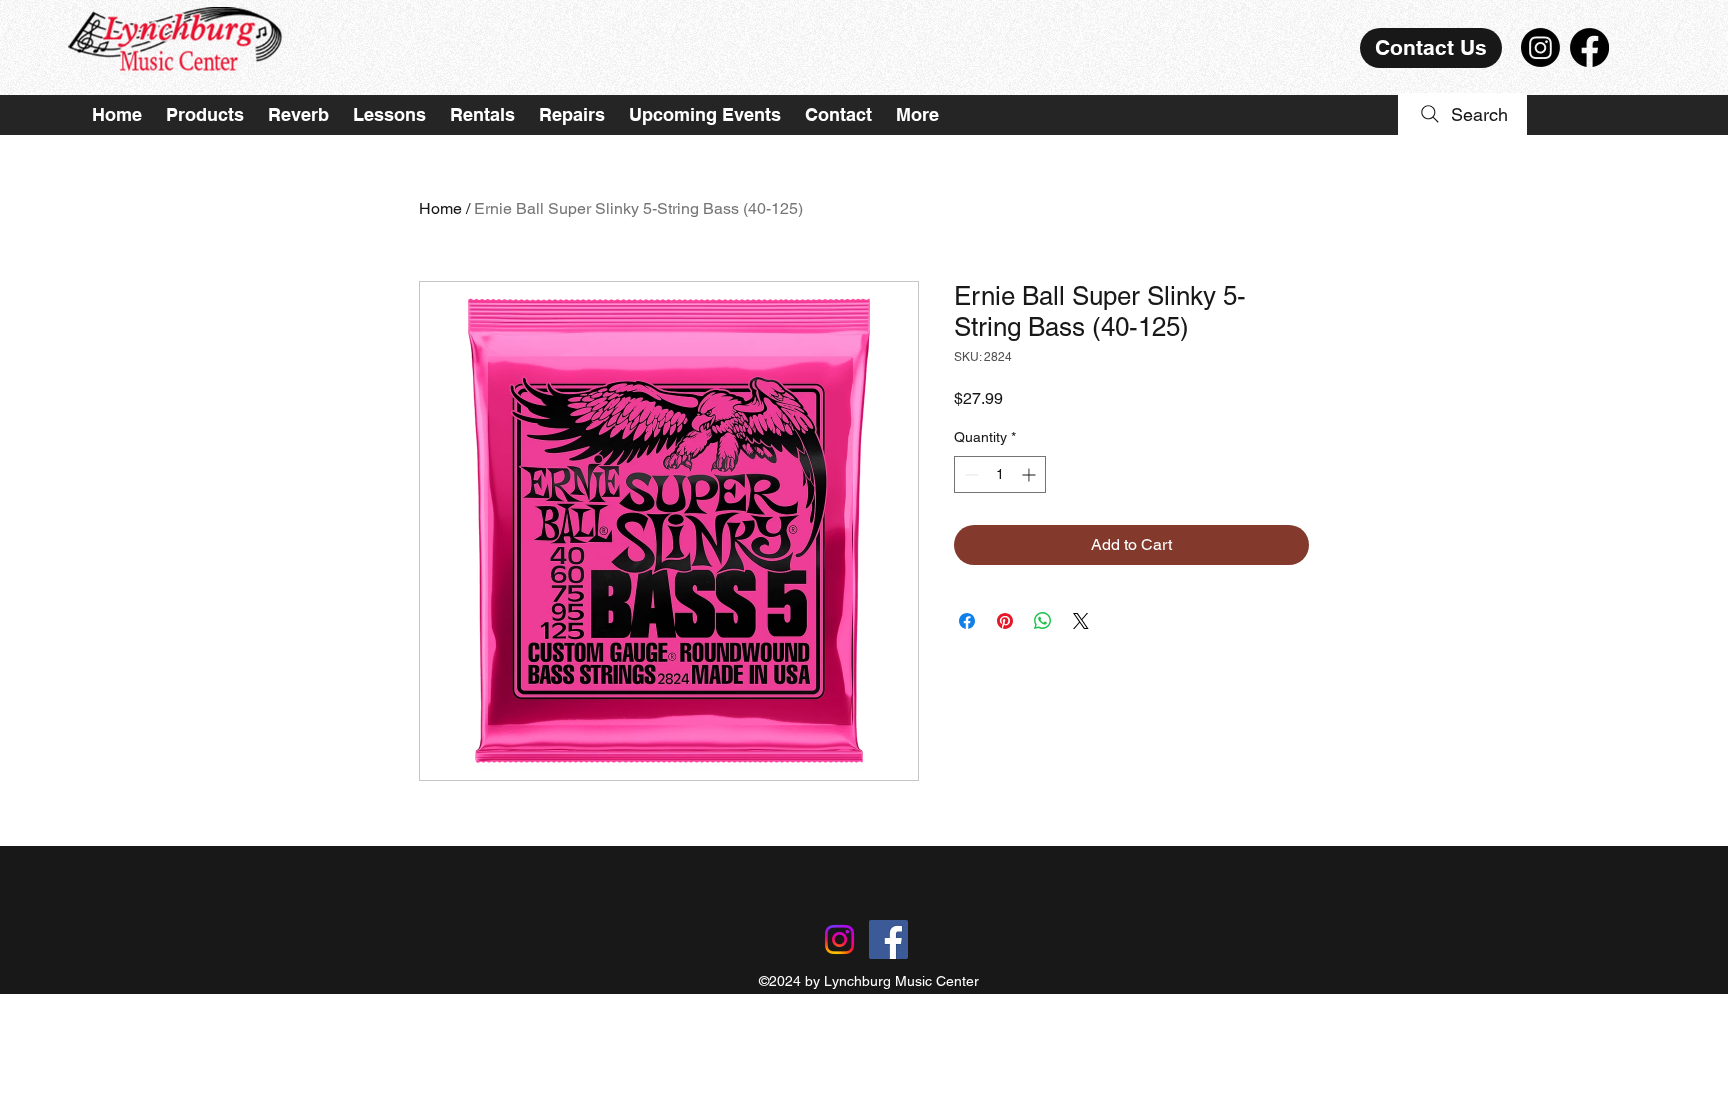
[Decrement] (969, 474)
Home (440, 208)
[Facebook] (1589, 47)
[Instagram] (1540, 47)
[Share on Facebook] (967, 621)
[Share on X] (1081, 621)
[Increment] (1030, 474)
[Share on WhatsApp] (1043, 621)
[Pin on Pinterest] (1005, 621)
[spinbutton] (1000, 474)
